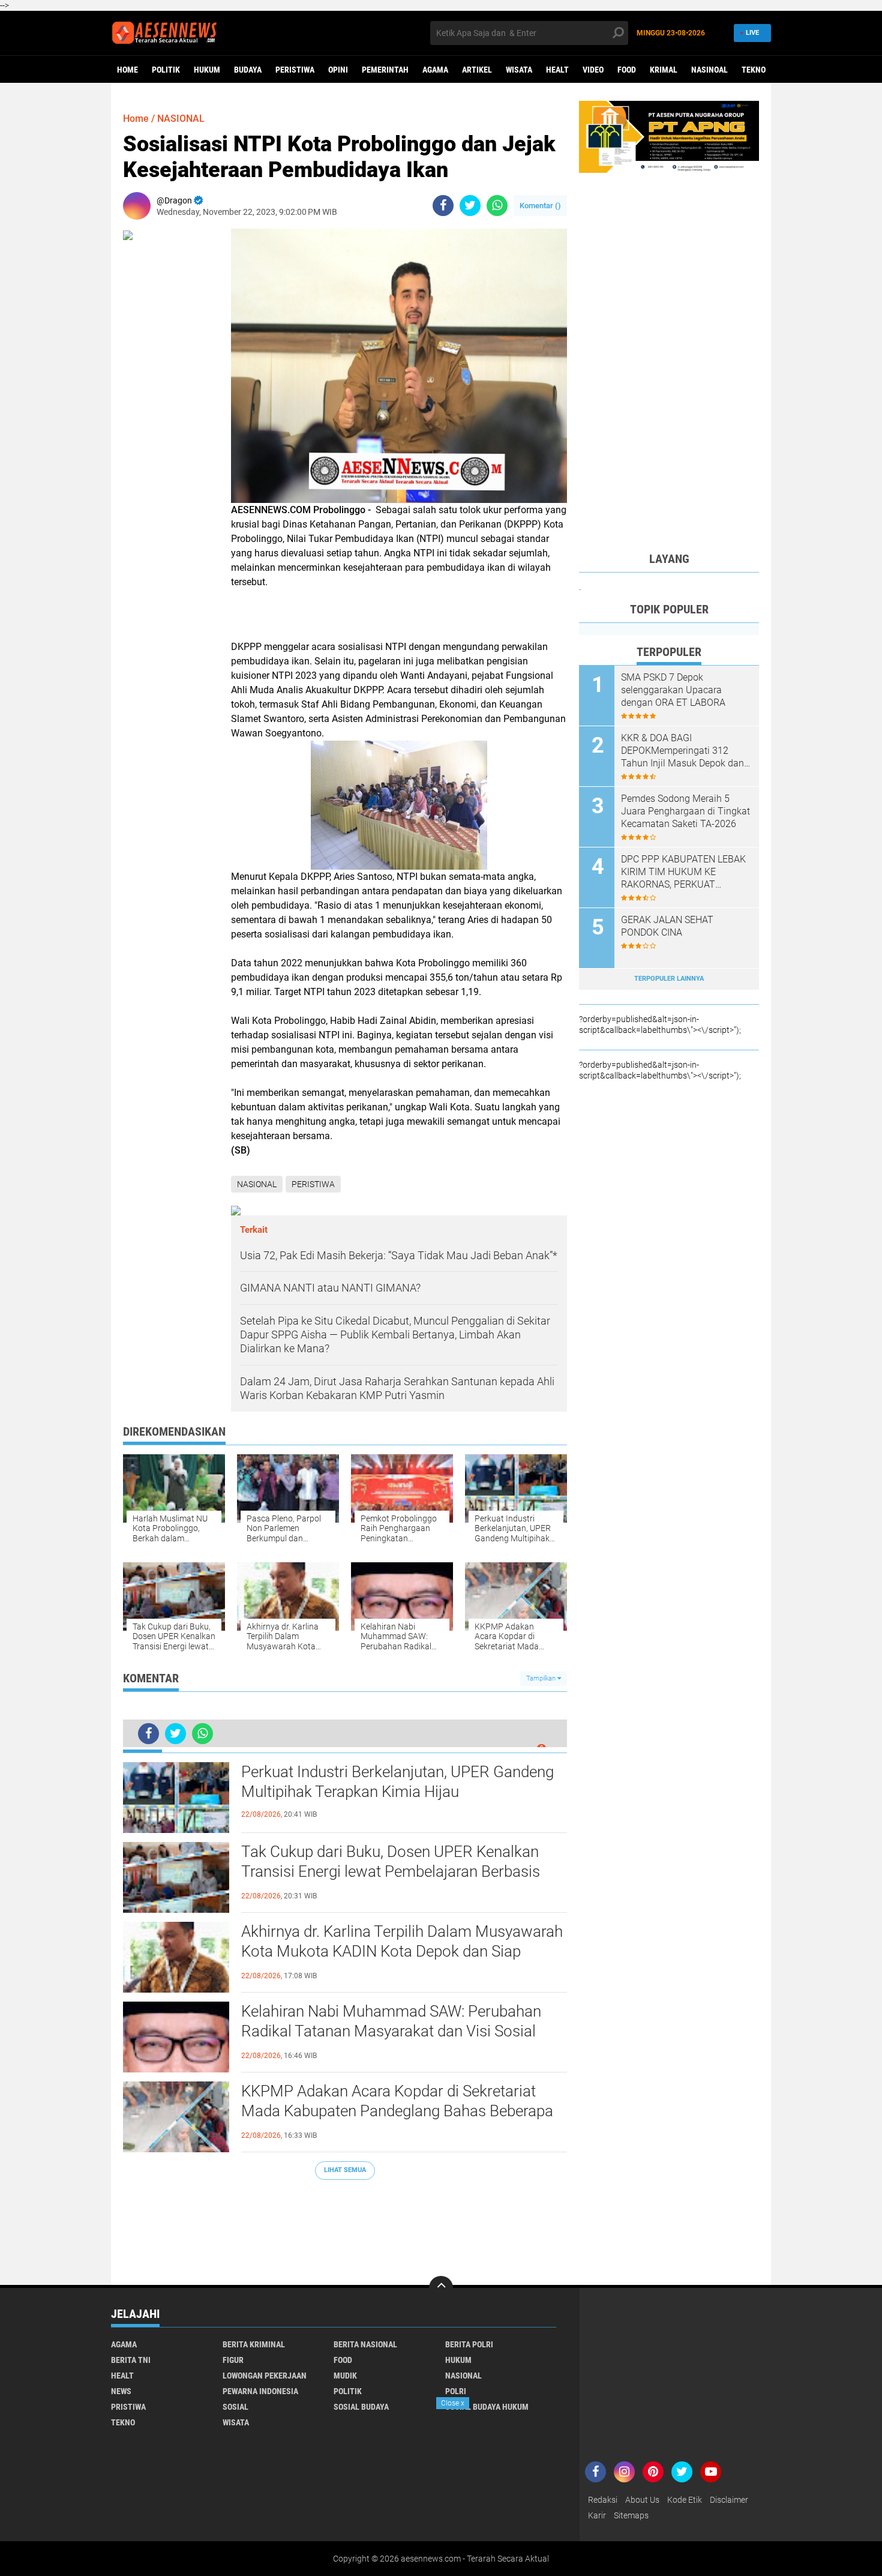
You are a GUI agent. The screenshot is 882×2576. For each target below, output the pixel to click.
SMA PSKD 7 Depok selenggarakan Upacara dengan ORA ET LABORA (673, 690)
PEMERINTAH (385, 70)
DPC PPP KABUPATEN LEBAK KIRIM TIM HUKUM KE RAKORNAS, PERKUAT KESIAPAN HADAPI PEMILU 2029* (683, 872)
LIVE (752, 33)
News (121, 2391)
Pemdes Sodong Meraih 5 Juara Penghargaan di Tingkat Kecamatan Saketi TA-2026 (685, 811)
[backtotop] (441, 2288)
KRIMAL (664, 70)
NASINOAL (709, 70)
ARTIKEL (477, 70)
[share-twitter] (470, 206)
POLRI (456, 2391)
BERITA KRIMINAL (254, 2344)
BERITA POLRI (469, 2344)
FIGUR (233, 2360)
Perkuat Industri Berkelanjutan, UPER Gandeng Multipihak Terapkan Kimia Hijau (397, 1782)
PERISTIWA (295, 70)
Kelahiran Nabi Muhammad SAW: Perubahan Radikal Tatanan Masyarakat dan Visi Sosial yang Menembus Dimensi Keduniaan (391, 2032)
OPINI (338, 70)
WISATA (519, 70)
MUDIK (345, 2376)
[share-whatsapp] (497, 206)
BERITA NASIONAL (365, 2344)
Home (127, 70)
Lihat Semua (345, 2170)
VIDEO (593, 70)
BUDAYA (248, 70)
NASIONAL (181, 119)
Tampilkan (542, 1678)
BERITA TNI (131, 2360)
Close (453, 2403)
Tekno (754, 70)
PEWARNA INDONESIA (260, 2391)
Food (627, 70)
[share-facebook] (443, 206)
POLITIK (166, 70)
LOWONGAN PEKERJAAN (265, 2376)
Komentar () (540, 206)
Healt (557, 70)
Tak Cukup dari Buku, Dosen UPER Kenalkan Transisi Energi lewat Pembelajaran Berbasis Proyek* (391, 1872)
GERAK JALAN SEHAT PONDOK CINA (667, 926)
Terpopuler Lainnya (669, 979)
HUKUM (207, 70)
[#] (669, 136)
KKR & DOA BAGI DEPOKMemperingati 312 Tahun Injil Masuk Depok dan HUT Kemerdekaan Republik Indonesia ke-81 (682, 751)
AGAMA (435, 70)
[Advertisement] (345, 2226)
